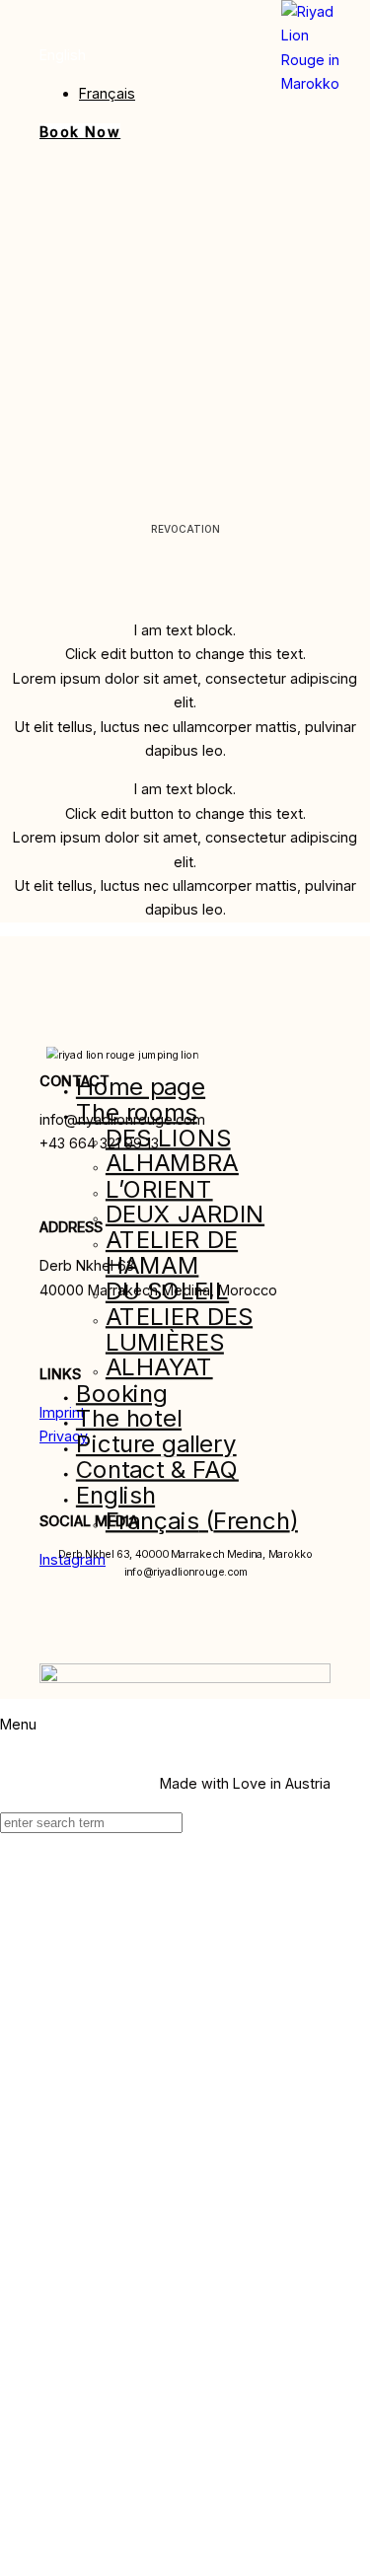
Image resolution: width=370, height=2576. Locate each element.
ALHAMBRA (172, 1163)
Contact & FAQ (157, 1469)
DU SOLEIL (167, 1290)
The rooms (137, 1111)
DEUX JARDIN (185, 1214)
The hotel (129, 1418)
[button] (63, 55)
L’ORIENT (159, 1188)
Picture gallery (156, 1444)
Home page (141, 1087)
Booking (122, 1393)
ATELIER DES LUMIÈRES (179, 1328)
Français (107, 93)
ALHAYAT (159, 1367)
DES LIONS (168, 1137)
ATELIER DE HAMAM (172, 1252)
